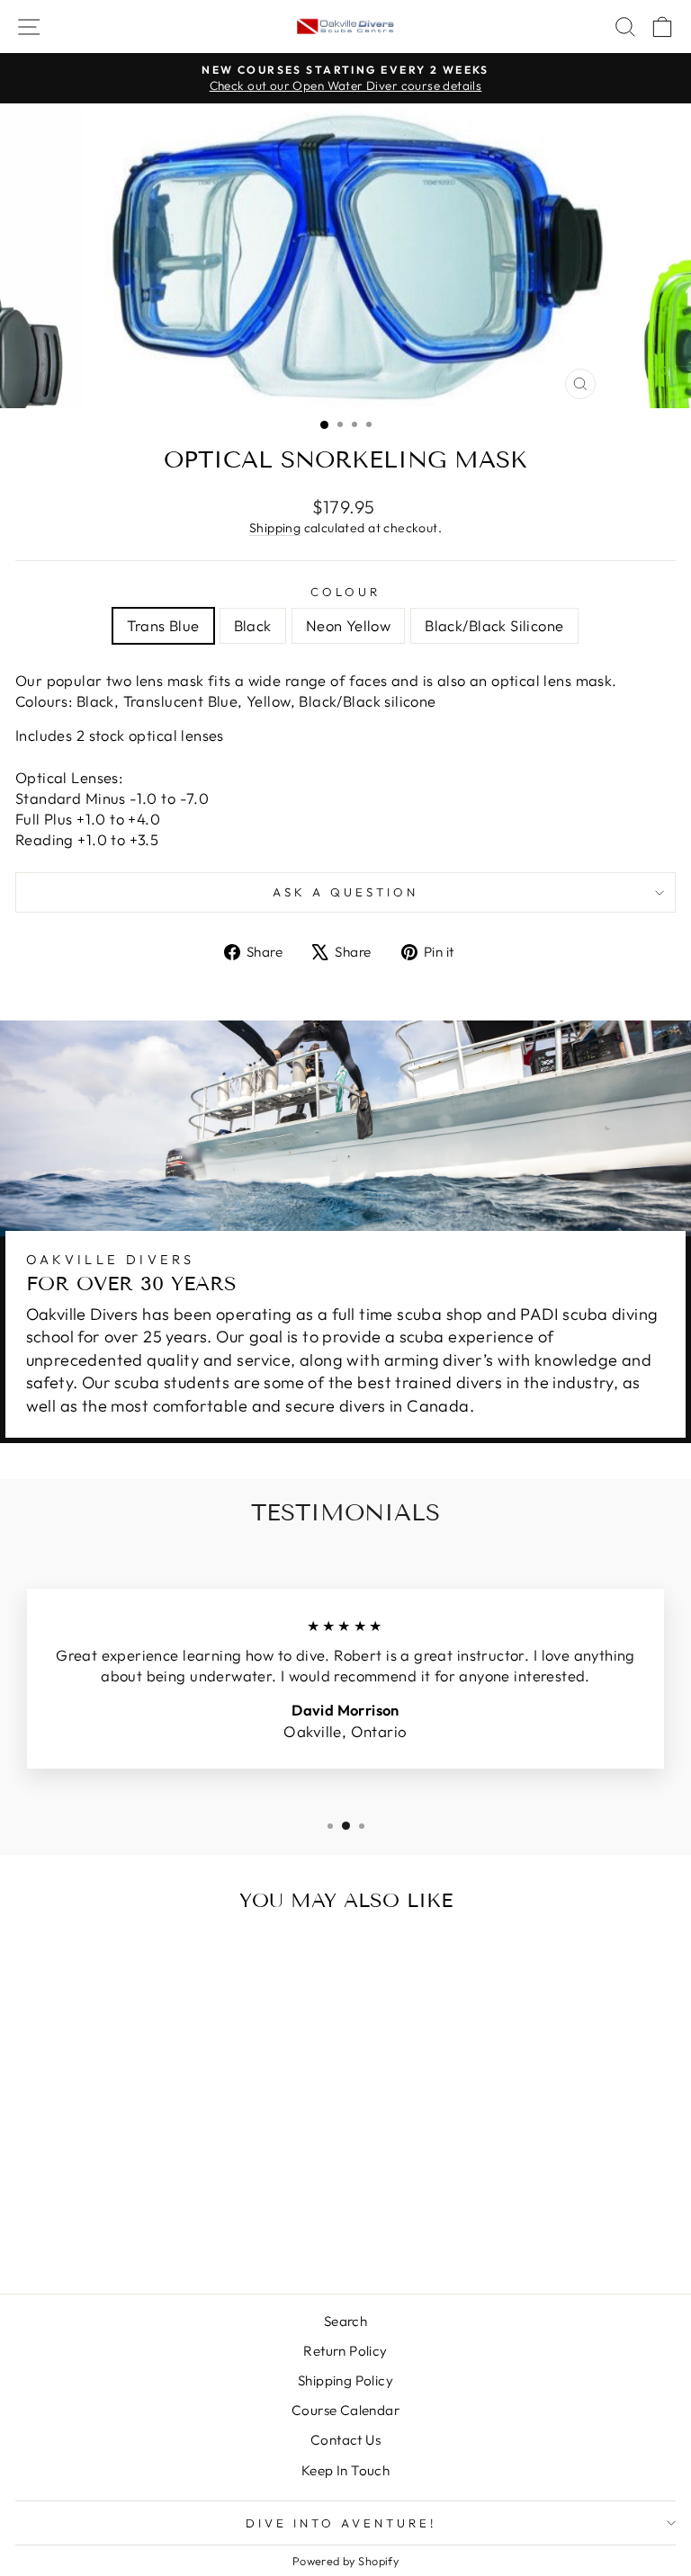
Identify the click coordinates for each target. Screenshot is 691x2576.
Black (253, 625)
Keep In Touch (345, 2470)
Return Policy (345, 2351)
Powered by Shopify (345, 2561)
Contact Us (345, 2440)
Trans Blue (163, 625)
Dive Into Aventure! (341, 2523)
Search (345, 2321)
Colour (345, 592)
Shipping (275, 528)
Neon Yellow (349, 625)
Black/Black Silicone (494, 625)
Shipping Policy (345, 2380)
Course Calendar (345, 2410)
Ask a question (345, 892)
